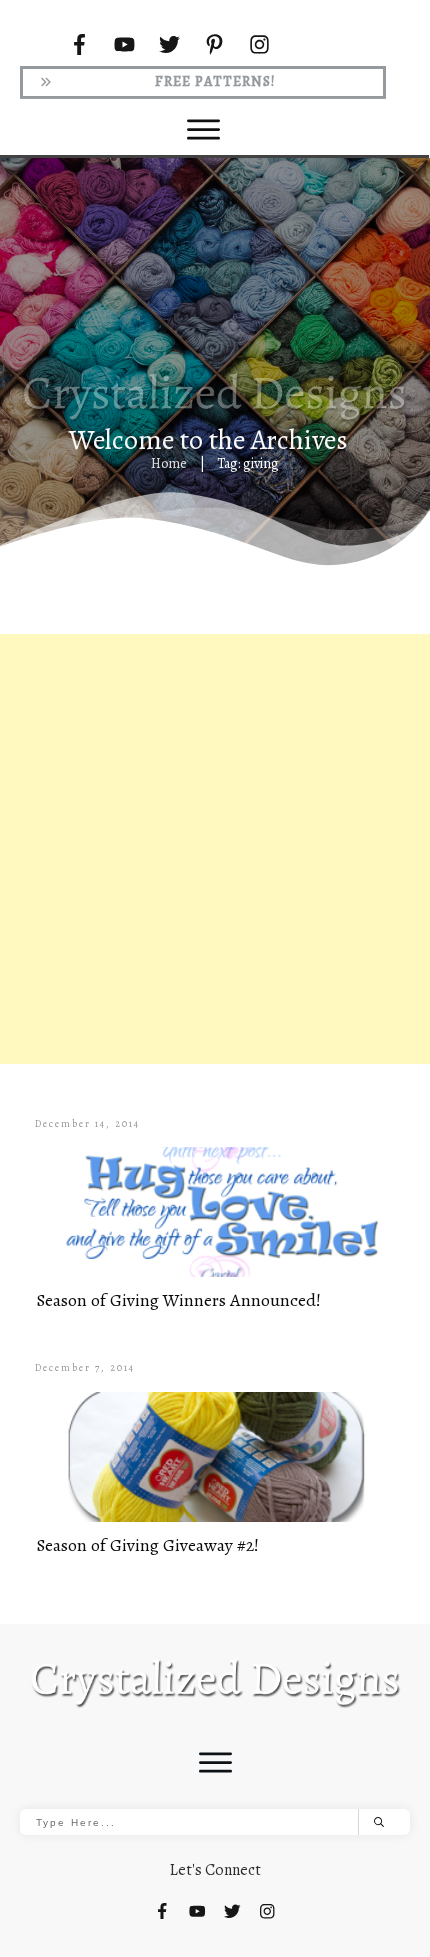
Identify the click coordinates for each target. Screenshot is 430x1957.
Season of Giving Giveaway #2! (147, 1545)
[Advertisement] (215, 849)
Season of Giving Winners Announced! (178, 1300)
